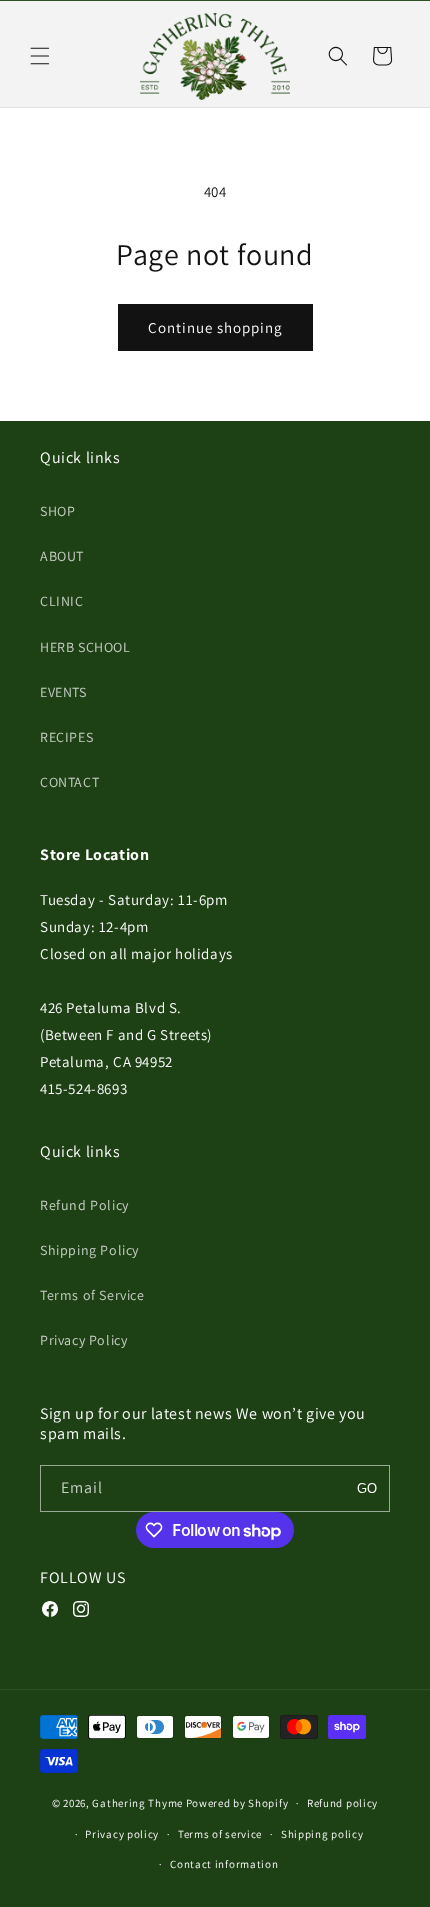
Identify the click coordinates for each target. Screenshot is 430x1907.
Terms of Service (92, 1295)
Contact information (224, 1864)
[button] (40, 56)
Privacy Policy (83, 1340)
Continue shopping (215, 327)
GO (367, 1488)
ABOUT (62, 556)
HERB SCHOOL (85, 647)
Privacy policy (122, 1834)
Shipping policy (322, 1834)
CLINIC (62, 601)
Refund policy (342, 1803)
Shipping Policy (89, 1250)
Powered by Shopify (237, 1803)
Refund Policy (84, 1205)
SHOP (57, 511)
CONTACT (69, 782)
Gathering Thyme (137, 1803)
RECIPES (66, 737)
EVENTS (63, 692)
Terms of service (220, 1834)
